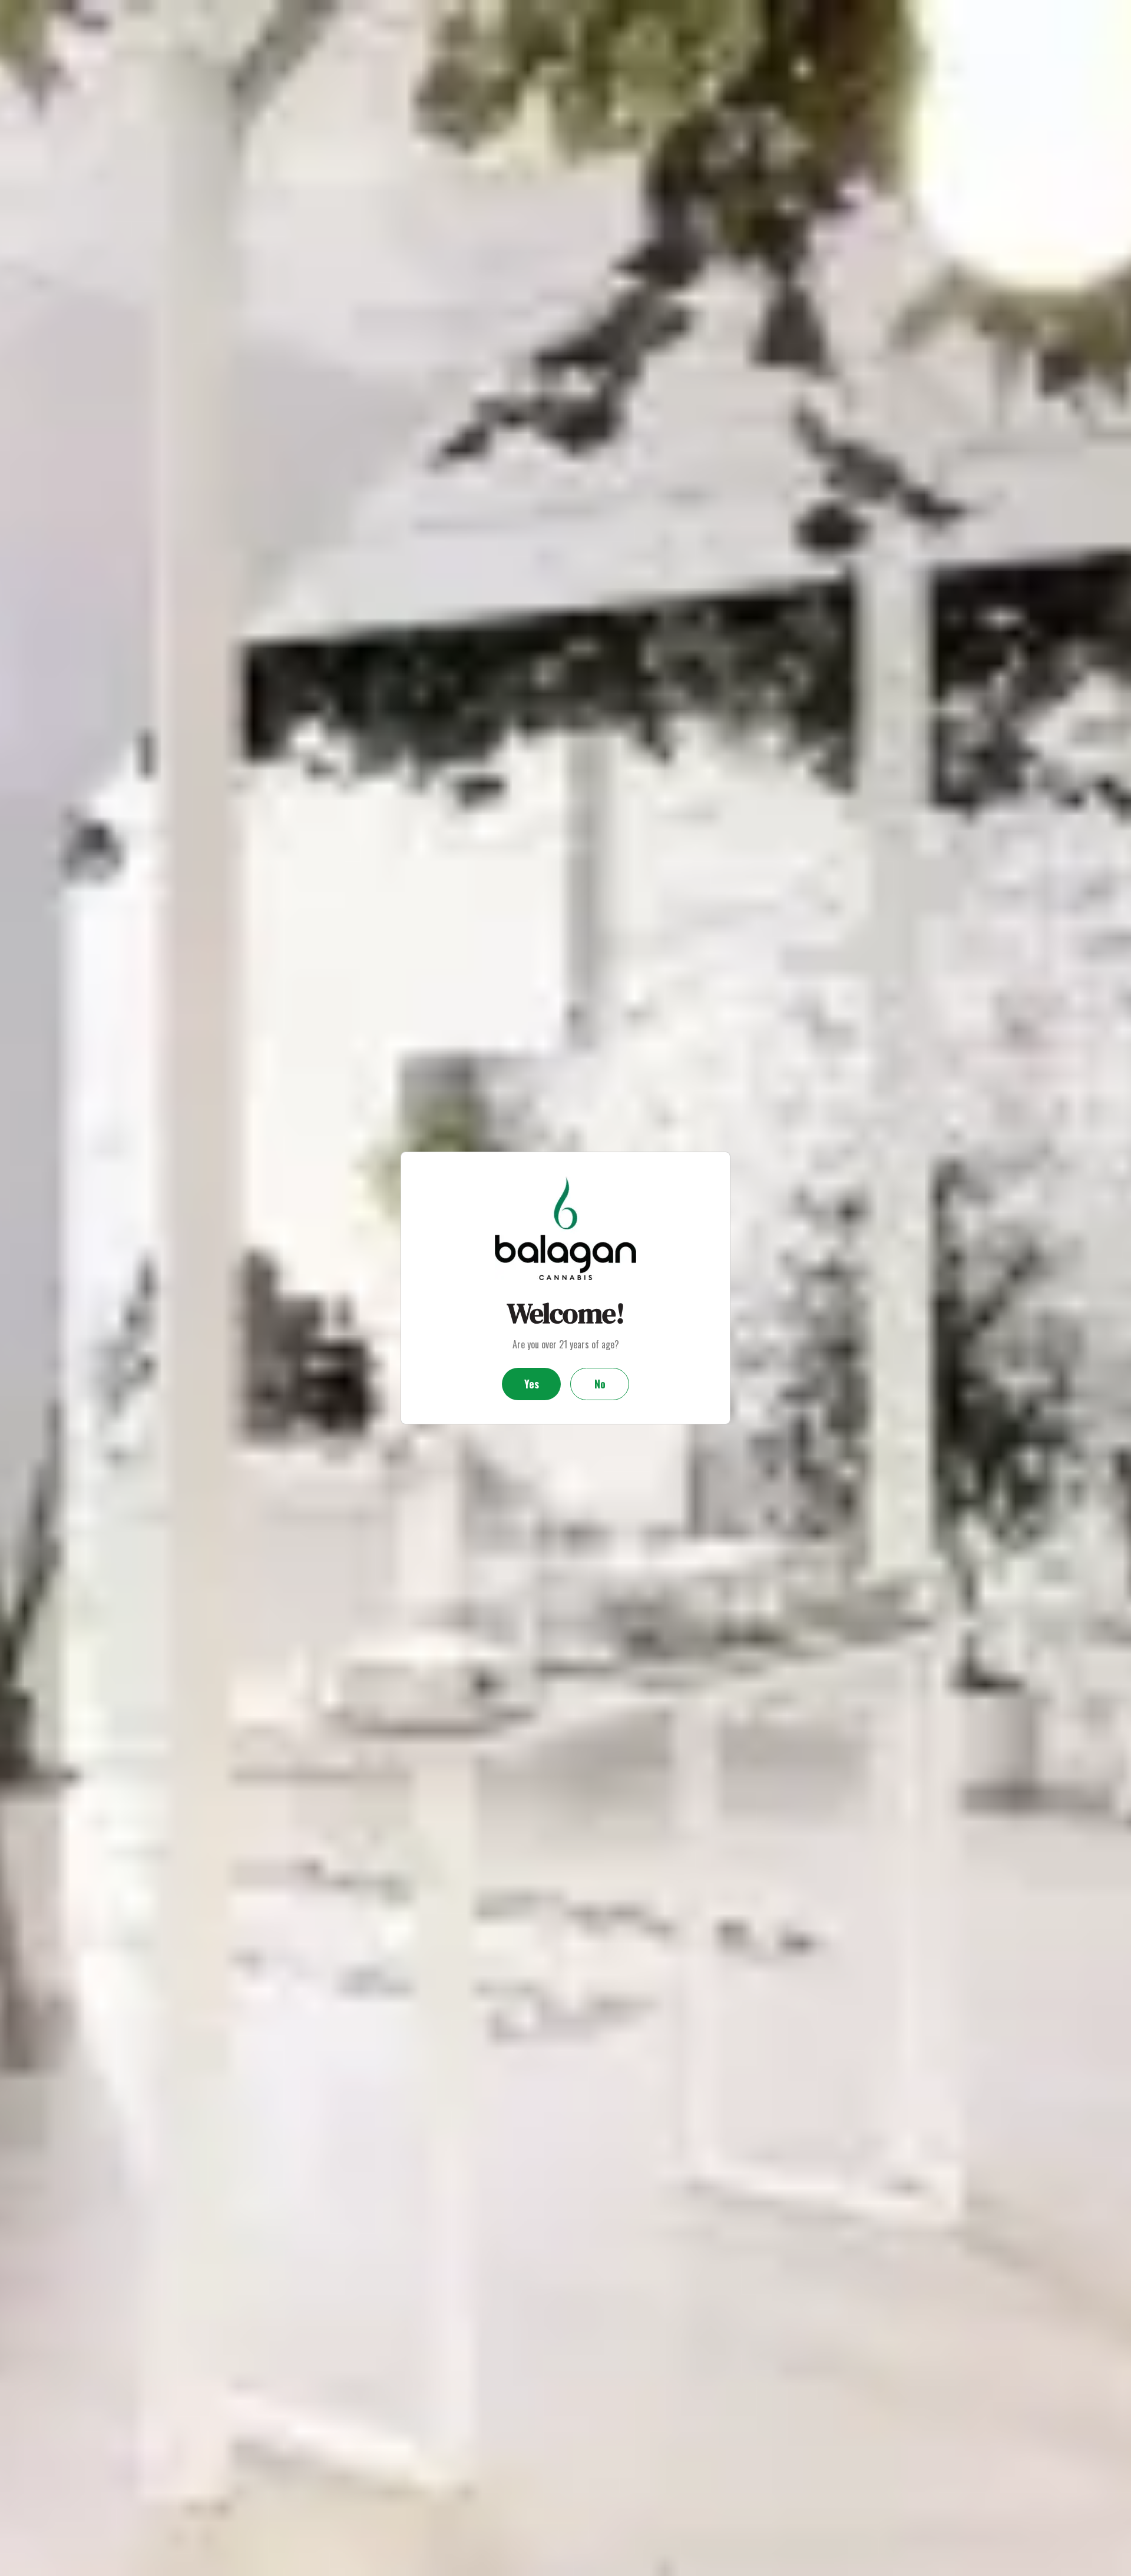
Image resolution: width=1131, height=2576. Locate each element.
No (600, 1384)
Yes (532, 1384)
